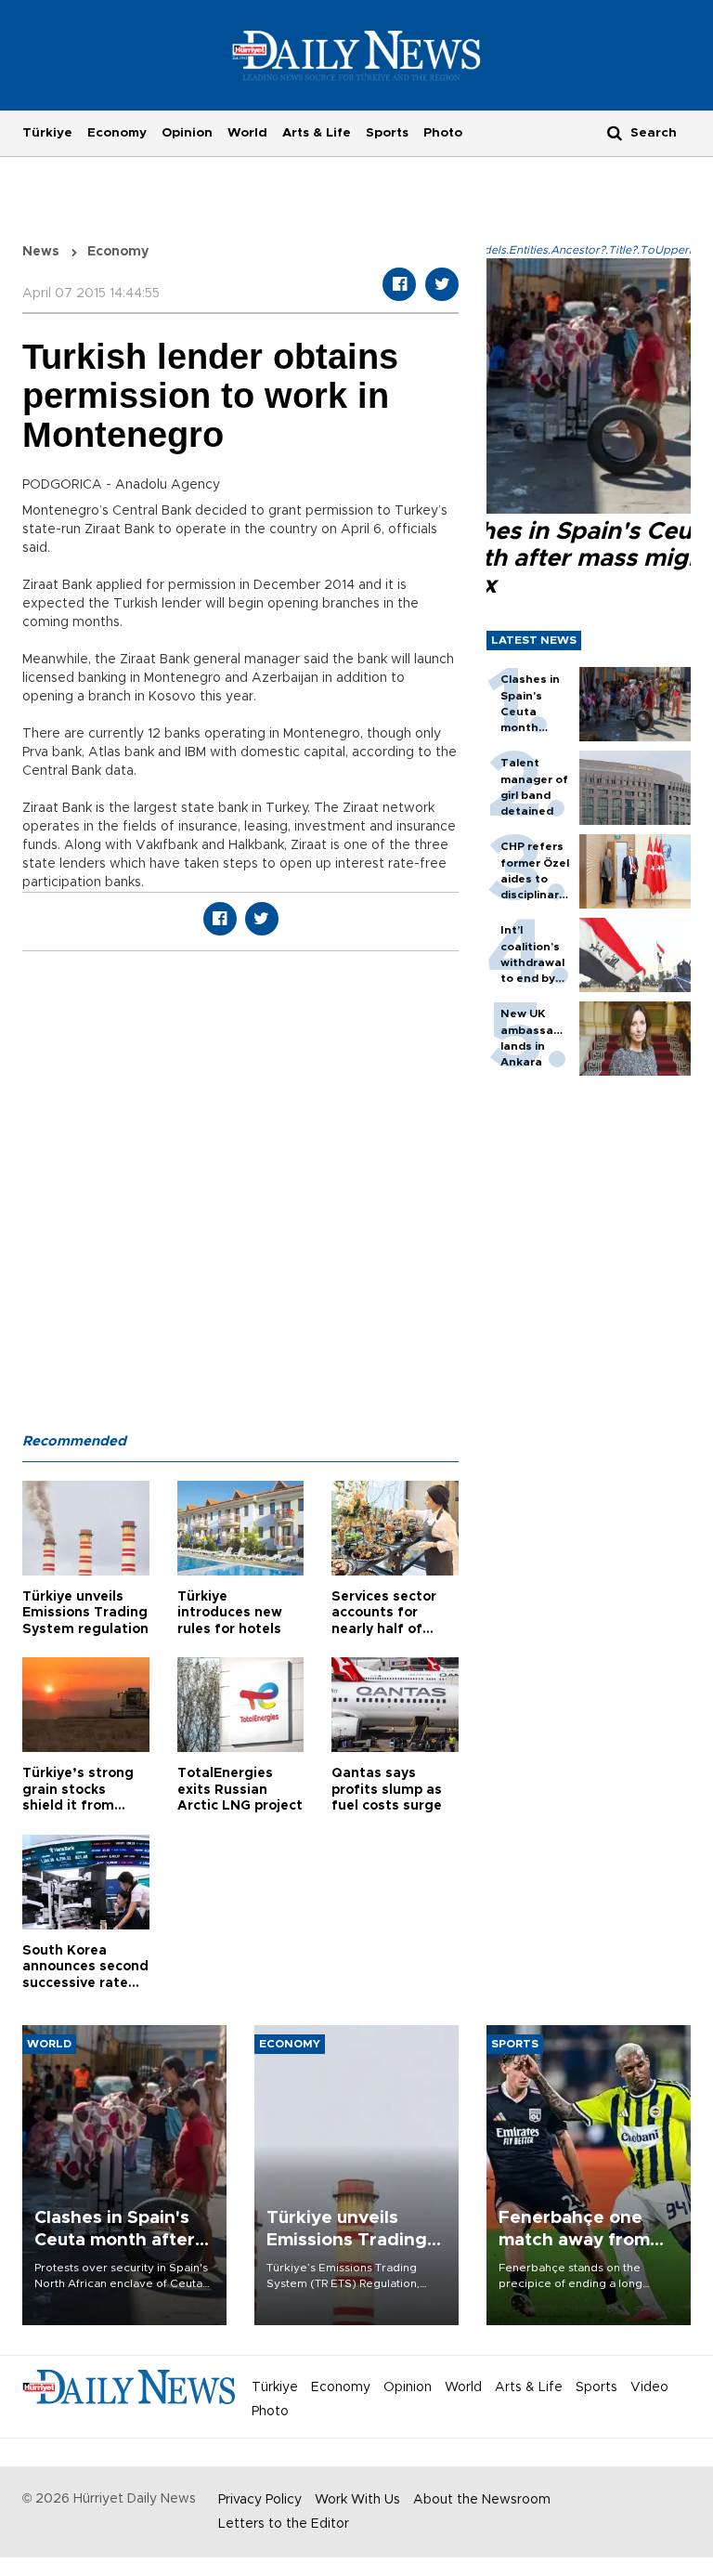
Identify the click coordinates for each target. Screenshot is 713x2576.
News (41, 252)
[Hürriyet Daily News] (357, 55)
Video (649, 2387)
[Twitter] (442, 284)
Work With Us (357, 2500)
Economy (117, 133)
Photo (443, 133)
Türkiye (47, 133)
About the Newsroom (482, 2500)
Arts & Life (317, 133)
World (247, 133)
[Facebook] (399, 284)
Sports (387, 133)
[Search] (615, 132)
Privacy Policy (260, 2500)
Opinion (187, 133)
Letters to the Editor (284, 2524)
